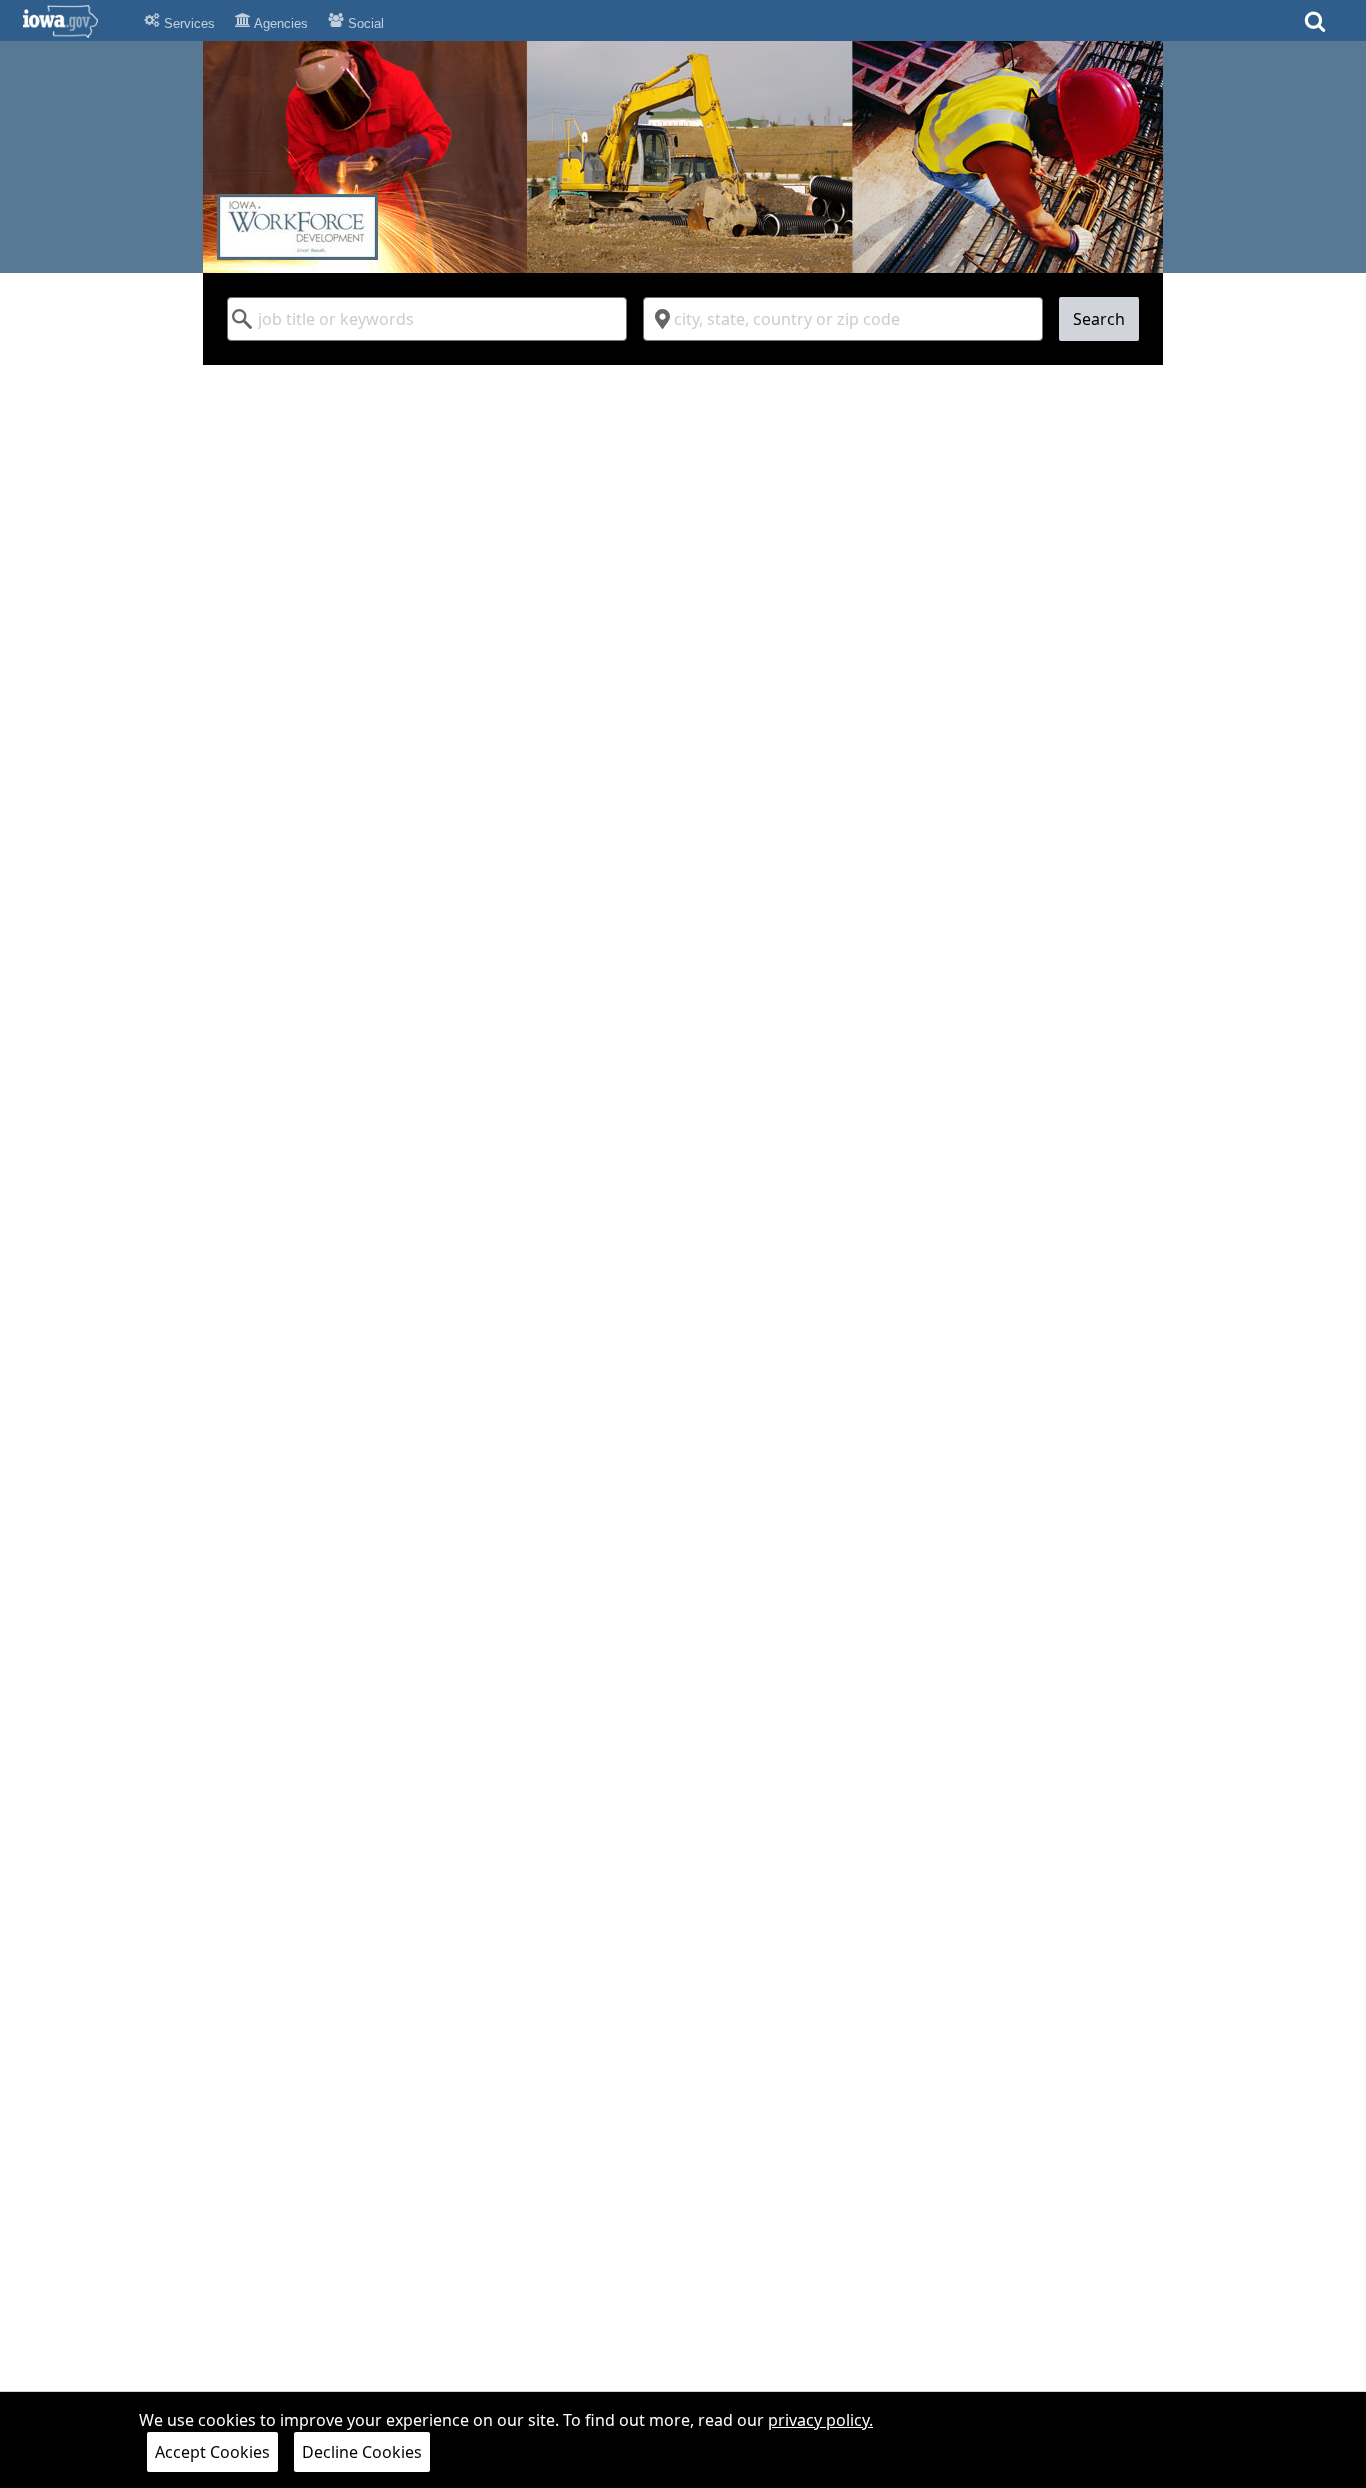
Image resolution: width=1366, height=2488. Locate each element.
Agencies (279, 23)
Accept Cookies (212, 2452)
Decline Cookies (362, 2452)
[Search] (1315, 27)
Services (187, 23)
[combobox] (427, 319)
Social (364, 23)
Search (1099, 319)
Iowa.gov (72, 21)
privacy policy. (820, 2420)
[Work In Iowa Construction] (683, 157)
